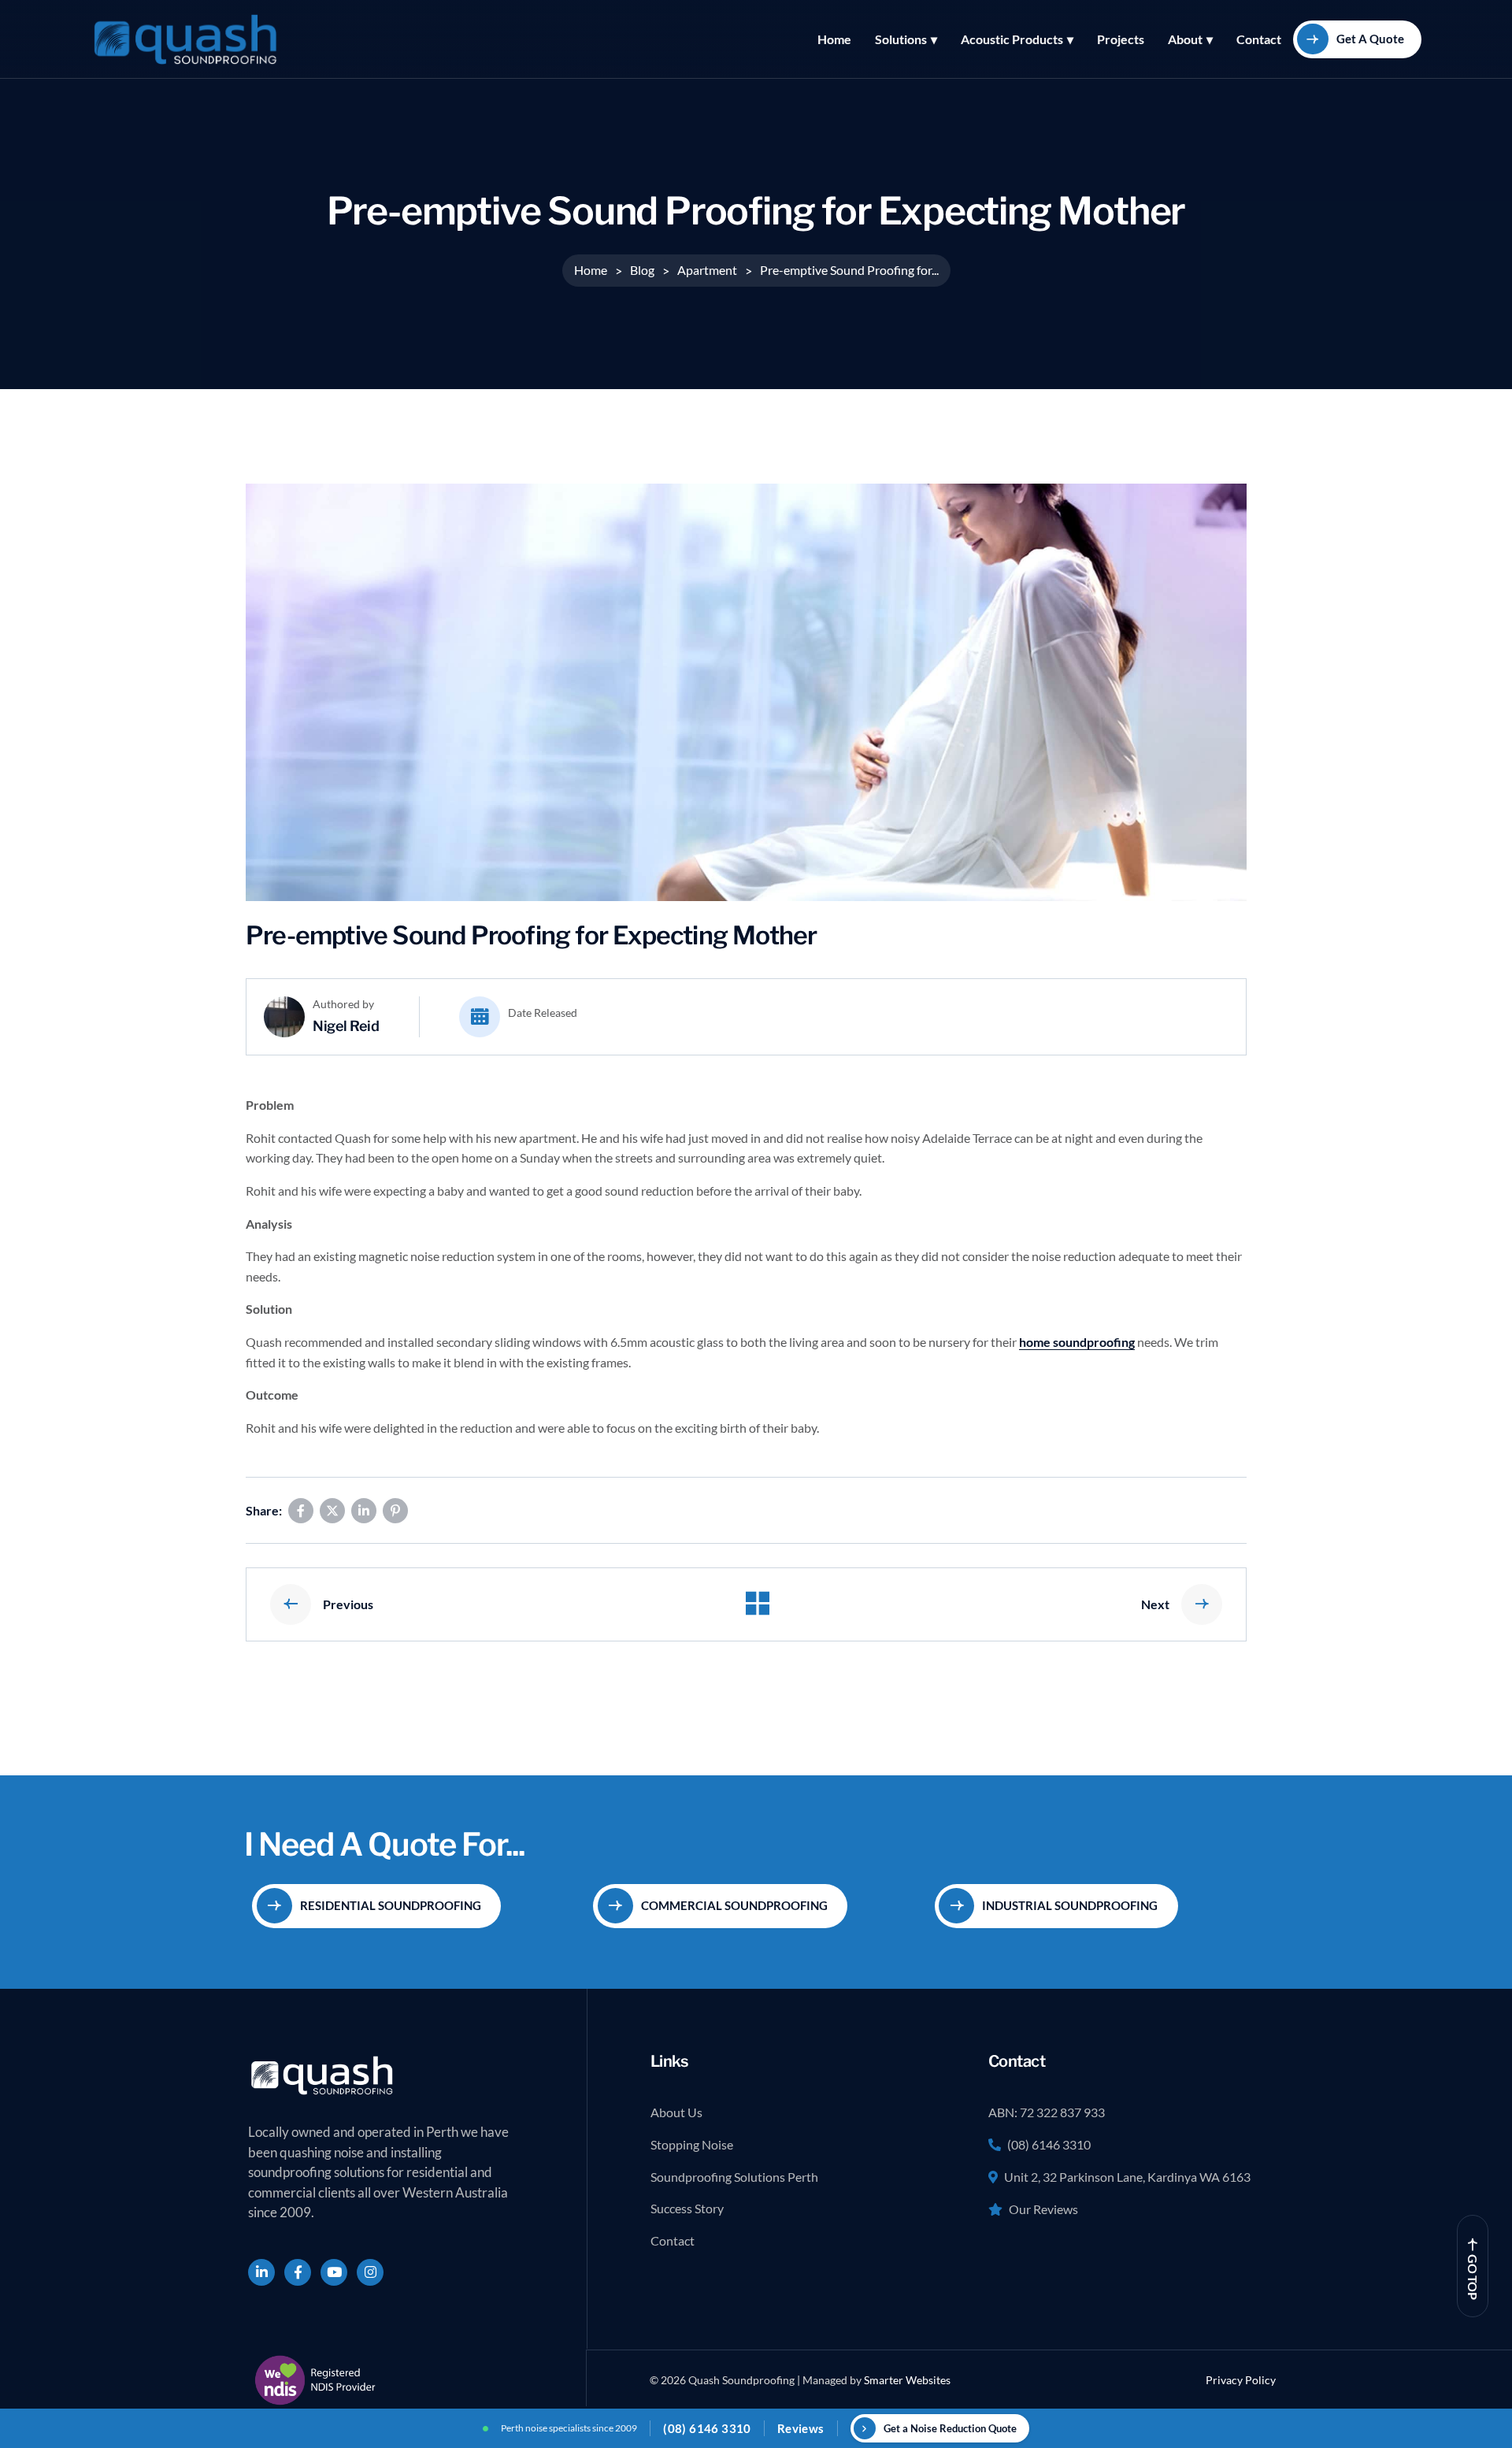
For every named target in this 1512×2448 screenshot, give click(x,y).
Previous (348, 1604)
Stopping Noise (692, 2144)
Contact (1259, 39)
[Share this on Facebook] (301, 1511)
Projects (1121, 39)
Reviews (801, 2428)
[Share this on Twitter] (332, 1511)
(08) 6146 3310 (1049, 2144)
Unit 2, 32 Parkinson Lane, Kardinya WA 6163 (1127, 2177)
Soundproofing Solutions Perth (734, 2177)
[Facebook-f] (298, 2272)
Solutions (901, 39)
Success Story (687, 2208)
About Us (676, 2112)
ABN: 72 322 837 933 (1047, 2112)
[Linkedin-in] (261, 2272)
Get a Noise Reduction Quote (950, 2428)
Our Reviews (1043, 2209)
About (1185, 39)
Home (834, 39)
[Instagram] (370, 2272)
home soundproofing (1077, 1342)
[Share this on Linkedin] (364, 1511)
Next (1155, 1604)
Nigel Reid (346, 1026)
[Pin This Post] (395, 1511)
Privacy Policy (1241, 2380)
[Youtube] (334, 2272)
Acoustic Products (1012, 39)
